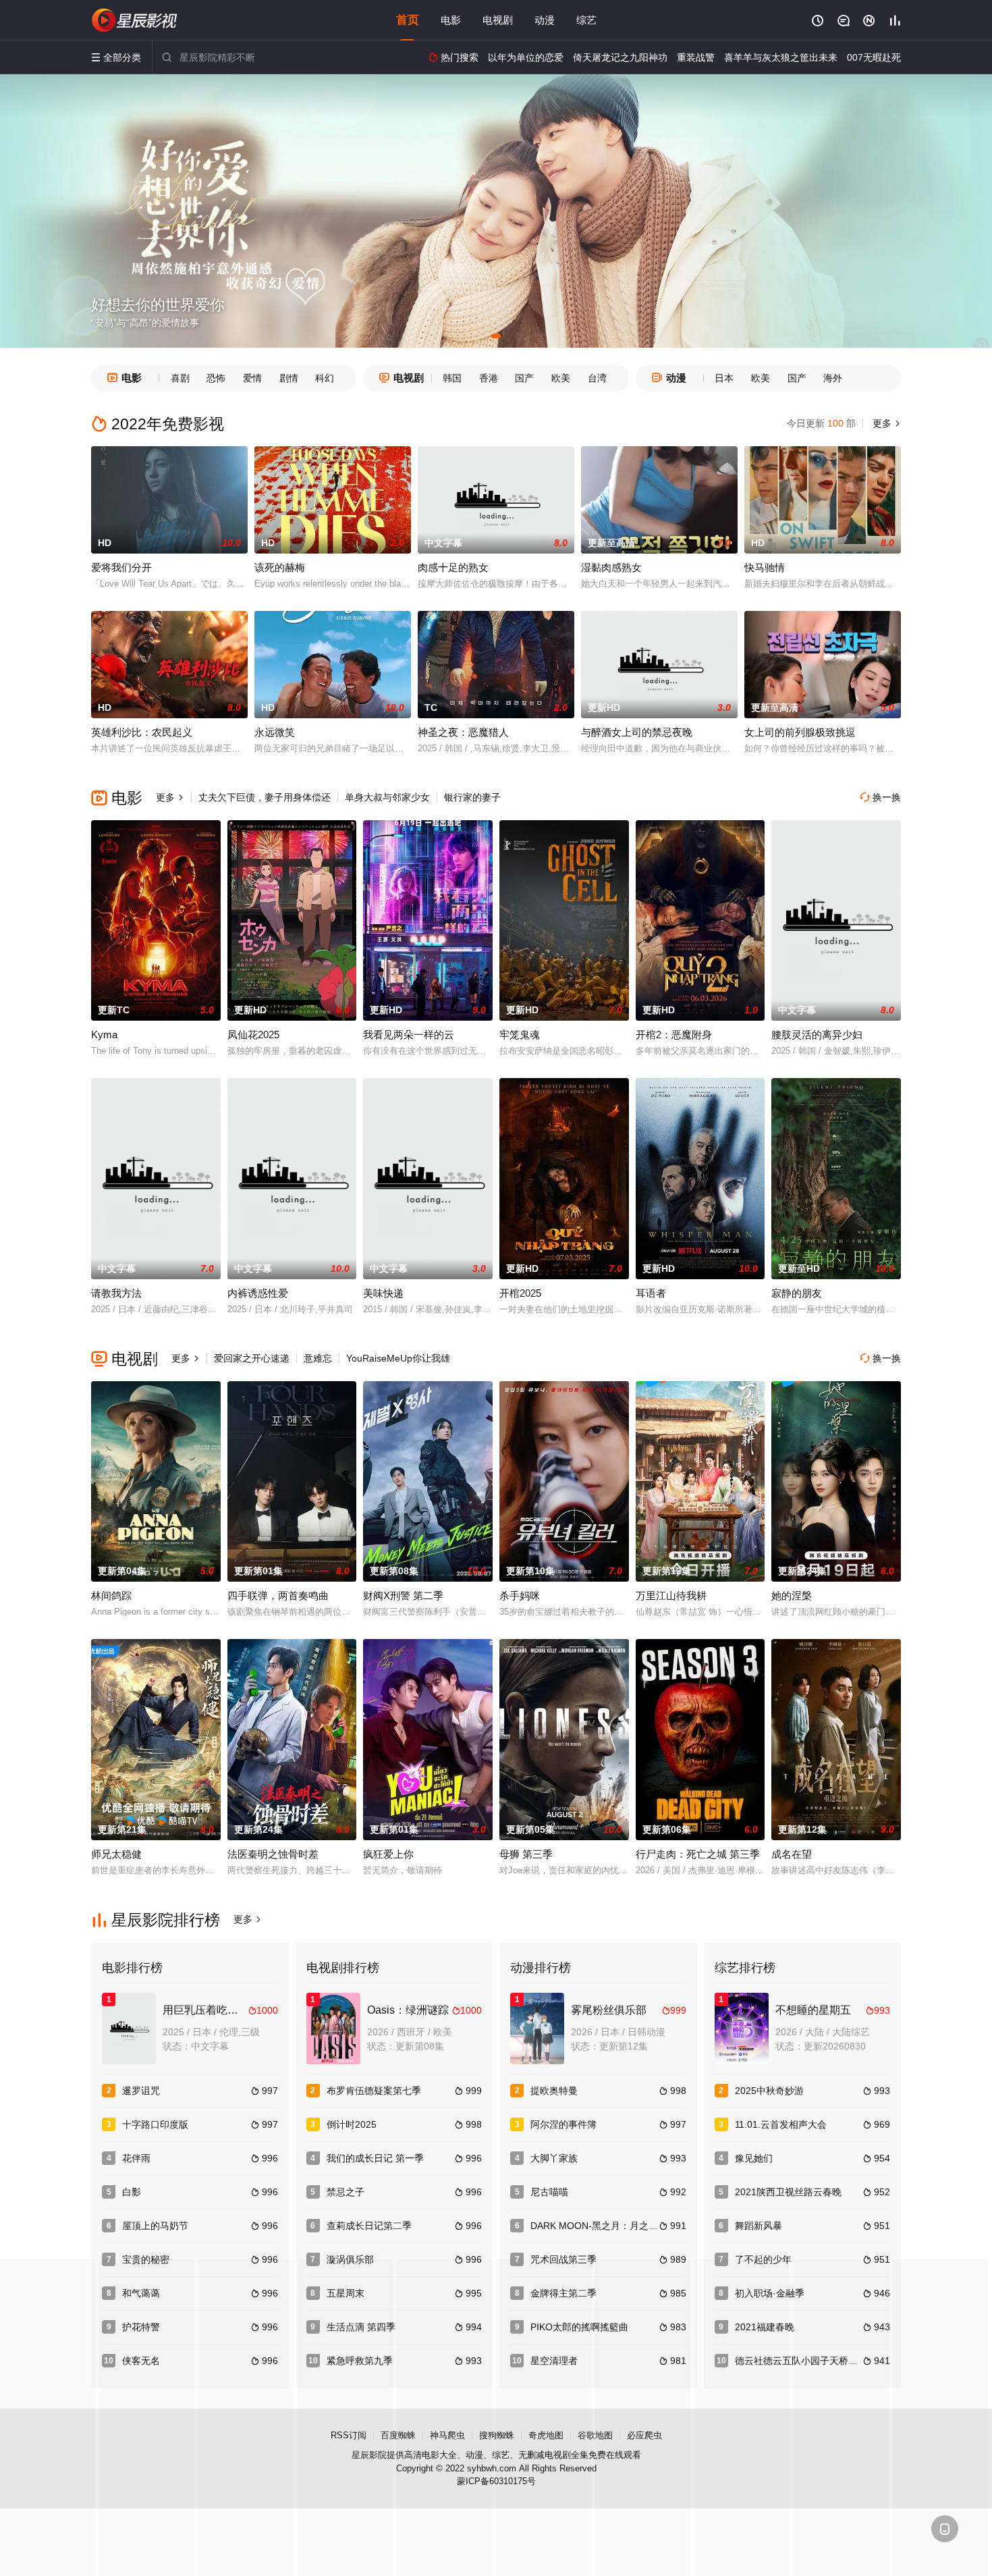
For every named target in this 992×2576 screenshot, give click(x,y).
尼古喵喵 (549, 2192)
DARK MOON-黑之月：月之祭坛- (601, 2226)
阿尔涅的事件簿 (563, 2124)
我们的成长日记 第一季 (375, 2158)
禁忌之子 (346, 2192)
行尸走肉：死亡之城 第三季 (698, 1854)
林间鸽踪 (111, 1595)
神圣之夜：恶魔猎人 (463, 732)
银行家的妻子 (472, 797)
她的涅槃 (792, 1595)
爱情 (252, 378)
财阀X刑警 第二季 (403, 1595)
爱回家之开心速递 (252, 1358)
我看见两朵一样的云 (409, 1035)
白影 (132, 2192)
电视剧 (498, 20)
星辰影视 (135, 20)
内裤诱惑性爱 (258, 1293)
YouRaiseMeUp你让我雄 (398, 1358)
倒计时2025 (352, 2124)
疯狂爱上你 (388, 1854)
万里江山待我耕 (671, 1595)
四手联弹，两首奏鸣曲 (278, 1595)
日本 (724, 378)
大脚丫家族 (554, 2158)
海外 (833, 378)
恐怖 (216, 378)
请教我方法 (116, 1293)
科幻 (325, 378)
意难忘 (318, 1358)
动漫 (545, 20)
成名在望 (792, 1854)
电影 (451, 20)
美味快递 (383, 1293)
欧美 (561, 378)
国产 (524, 378)
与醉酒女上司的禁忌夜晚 (637, 732)
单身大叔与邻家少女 (387, 797)
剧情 (289, 378)
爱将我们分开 (121, 567)
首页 (408, 20)
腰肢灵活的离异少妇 (817, 1035)
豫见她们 (754, 2158)
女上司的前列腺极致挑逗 (800, 732)
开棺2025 (520, 1293)
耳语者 (651, 1293)
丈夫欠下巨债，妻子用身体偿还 (265, 797)
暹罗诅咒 (141, 2091)
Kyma (104, 1035)
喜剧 (180, 378)
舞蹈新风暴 (759, 2226)
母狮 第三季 (526, 1854)
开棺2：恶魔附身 (674, 1035)
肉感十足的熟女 (453, 567)
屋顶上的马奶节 (155, 2226)
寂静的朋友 (797, 1293)
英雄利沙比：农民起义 (142, 732)
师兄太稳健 (116, 1854)
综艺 (586, 20)
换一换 (881, 797)
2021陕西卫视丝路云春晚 (788, 2192)
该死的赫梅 (280, 567)
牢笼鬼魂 (520, 1035)
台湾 (597, 378)
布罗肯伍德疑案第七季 (374, 2091)
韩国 (452, 378)
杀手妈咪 (520, 1595)
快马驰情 (765, 567)
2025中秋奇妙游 (769, 2091)
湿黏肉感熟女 (611, 567)
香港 (489, 378)
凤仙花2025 (253, 1035)
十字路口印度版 (155, 2124)
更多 (885, 423)
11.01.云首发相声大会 (781, 2124)
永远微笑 (275, 732)
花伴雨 (136, 2158)
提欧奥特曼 (554, 2091)
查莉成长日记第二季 (369, 2226)
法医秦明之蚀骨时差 (273, 1854)
